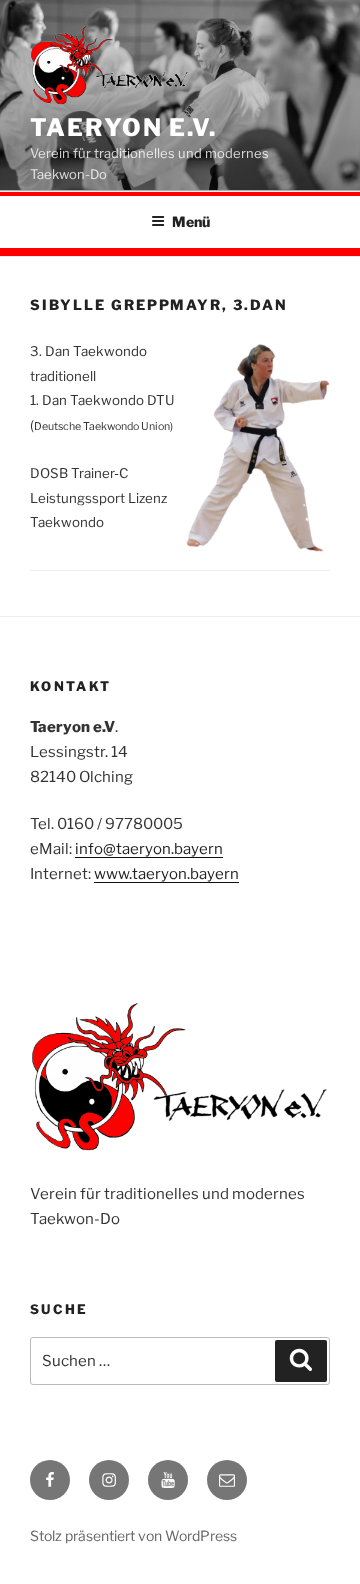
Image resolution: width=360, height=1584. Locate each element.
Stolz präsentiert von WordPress (133, 1535)
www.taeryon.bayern (166, 874)
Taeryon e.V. (123, 127)
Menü (191, 221)
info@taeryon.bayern (149, 849)
